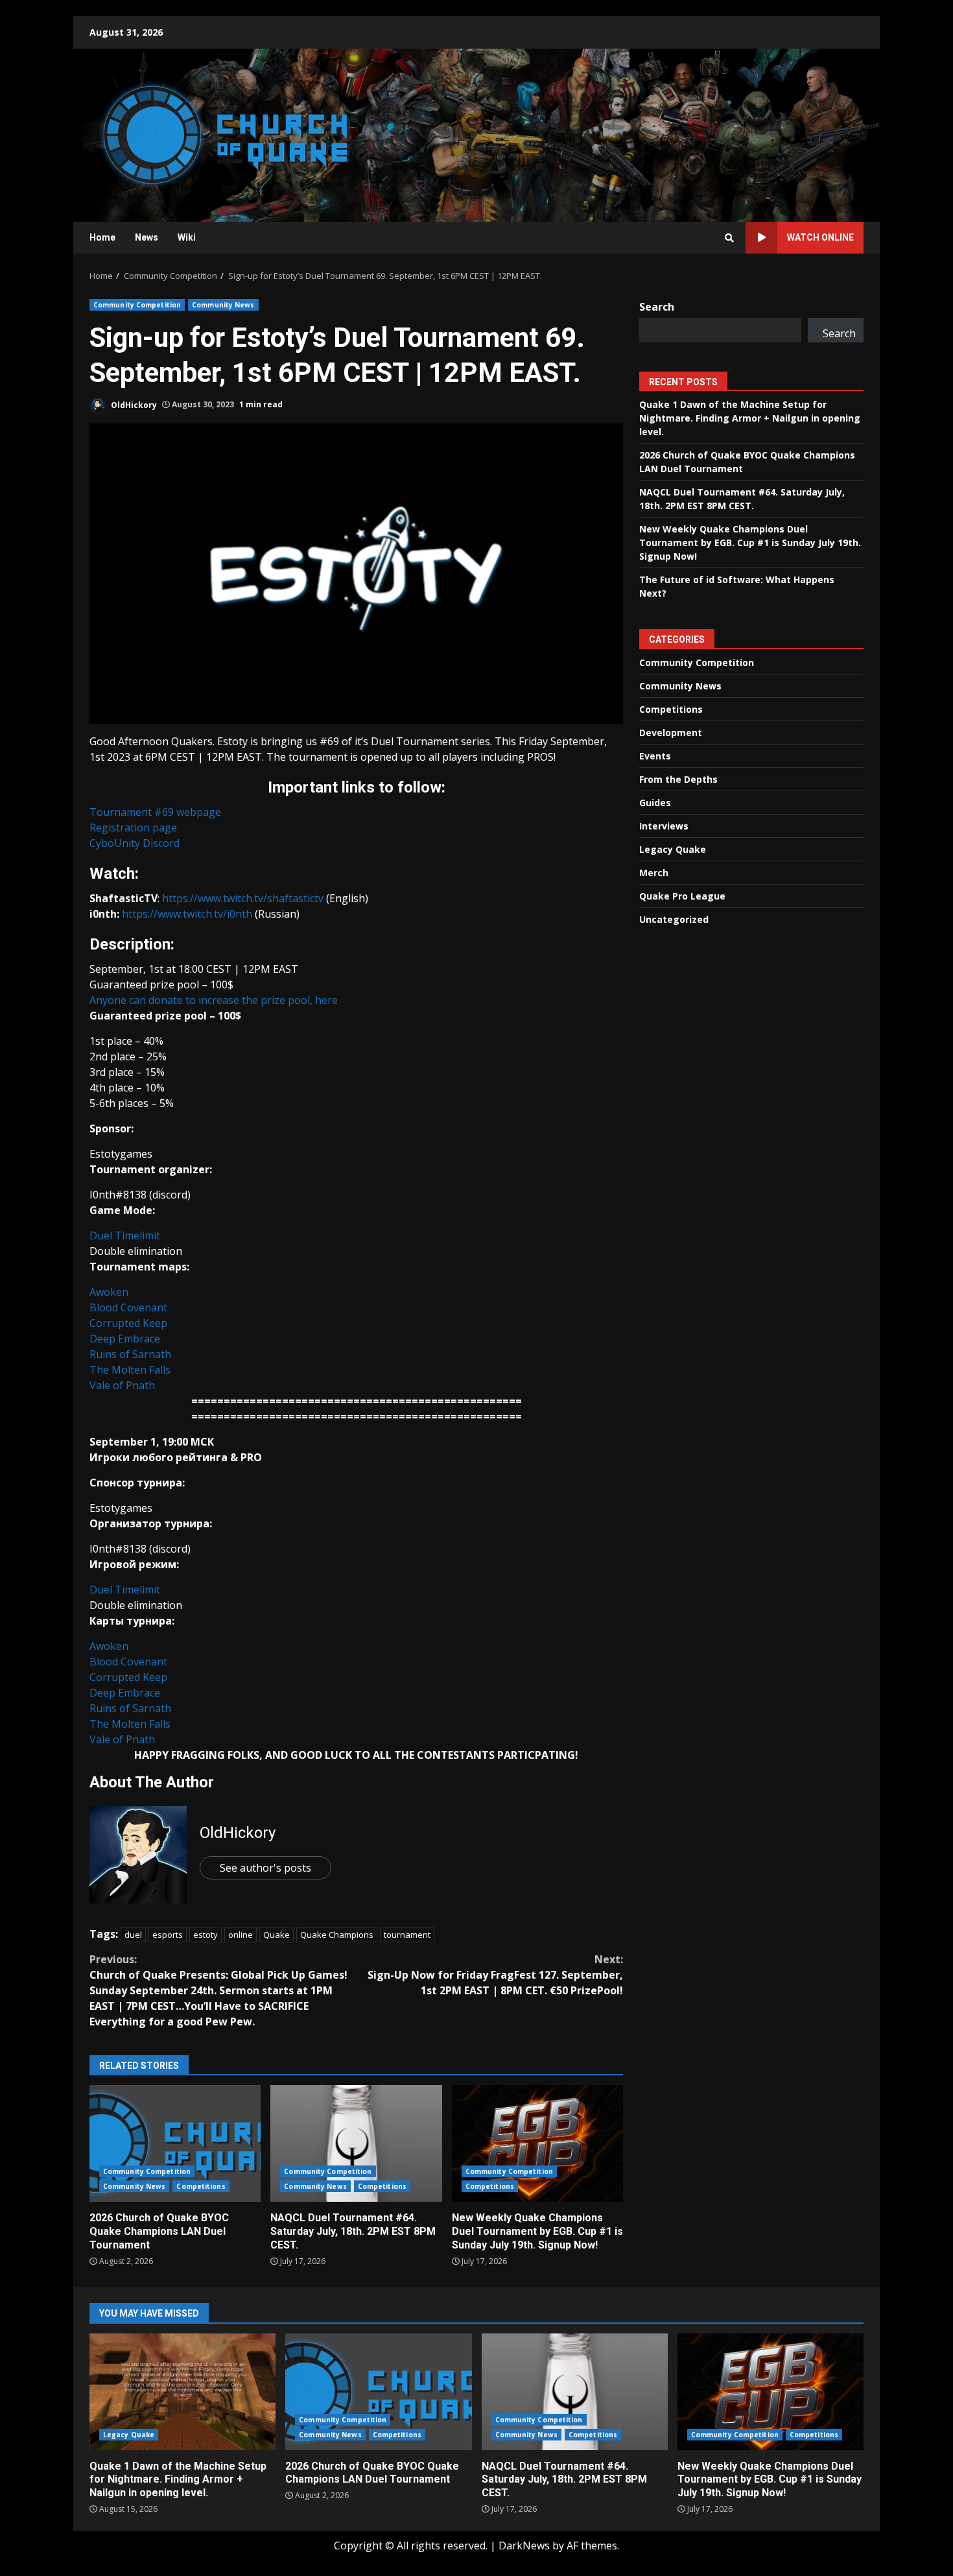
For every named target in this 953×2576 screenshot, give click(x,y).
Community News (223, 305)
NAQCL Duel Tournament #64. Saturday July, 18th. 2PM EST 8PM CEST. (356, 2143)
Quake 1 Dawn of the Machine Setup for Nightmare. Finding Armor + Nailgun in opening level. (750, 418)
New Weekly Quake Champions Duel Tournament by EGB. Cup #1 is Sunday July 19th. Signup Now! (537, 2143)
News (147, 237)
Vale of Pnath (122, 1385)
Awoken (109, 1292)
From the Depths (678, 779)
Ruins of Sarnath (130, 1354)
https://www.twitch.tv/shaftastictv (243, 898)
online (241, 1935)
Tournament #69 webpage (155, 812)
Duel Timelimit (125, 1235)
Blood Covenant (128, 1307)
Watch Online (820, 237)
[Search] (729, 238)
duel (133, 1935)
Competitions (201, 2186)
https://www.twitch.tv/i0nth (187, 914)
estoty (206, 1935)
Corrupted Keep (128, 1323)
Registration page (133, 828)
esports (168, 1935)
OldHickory (133, 404)
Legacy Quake (673, 849)
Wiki (187, 237)
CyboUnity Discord (135, 843)
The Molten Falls (130, 1370)
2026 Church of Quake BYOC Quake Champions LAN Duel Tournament (175, 2143)
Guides (655, 803)
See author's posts (265, 1868)
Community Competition (137, 305)
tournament (407, 1935)
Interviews (664, 826)
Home (102, 237)
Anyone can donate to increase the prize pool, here (214, 1000)
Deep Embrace (125, 1339)
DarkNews (524, 2546)
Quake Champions (337, 1935)
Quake (276, 1935)
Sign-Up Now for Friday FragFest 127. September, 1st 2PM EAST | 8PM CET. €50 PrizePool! (495, 1975)
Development (671, 733)
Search (657, 307)
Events (655, 756)
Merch (654, 873)
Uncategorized (674, 919)
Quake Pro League (682, 896)
